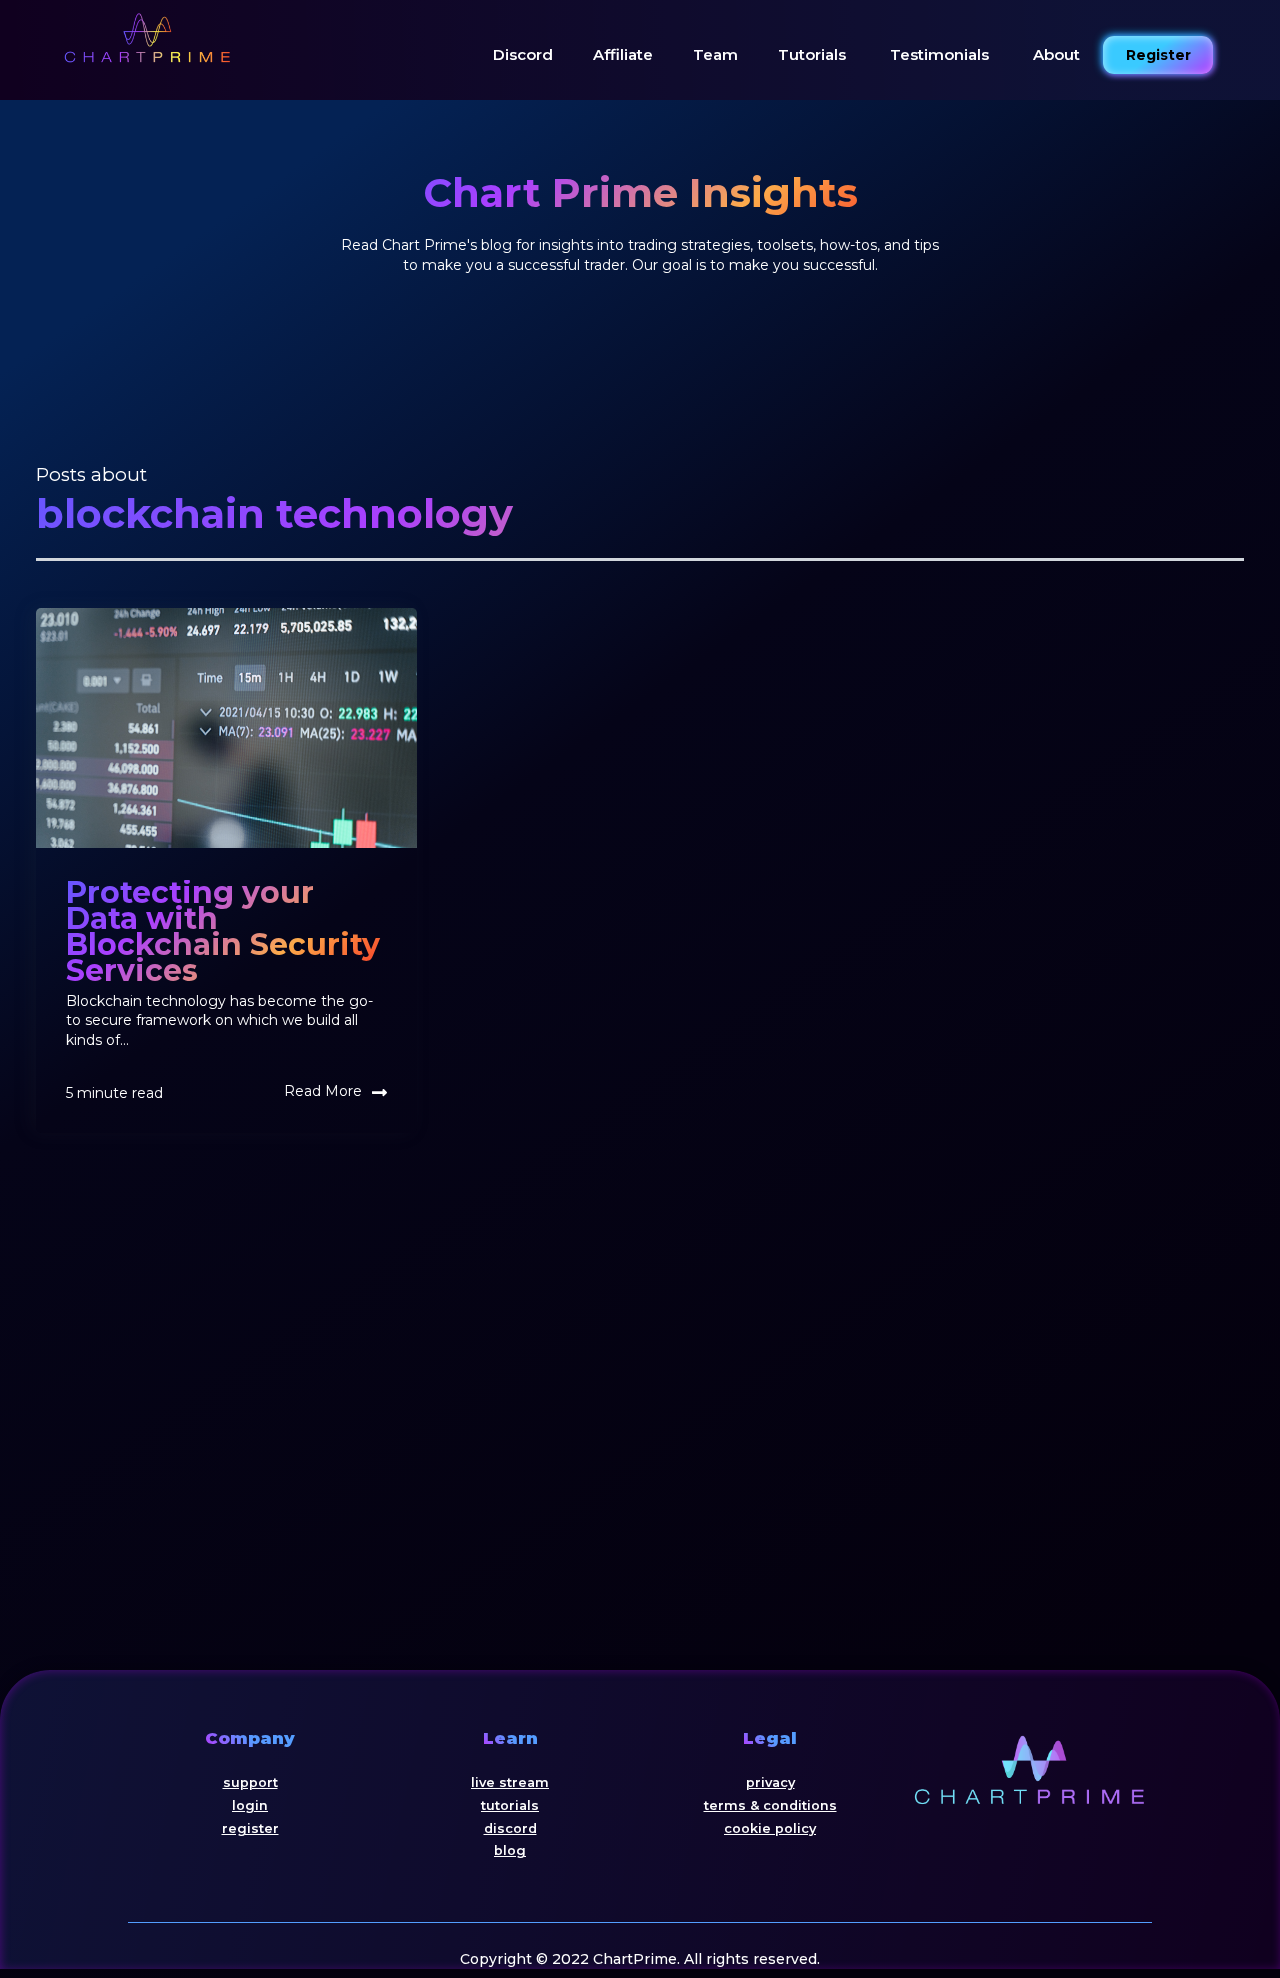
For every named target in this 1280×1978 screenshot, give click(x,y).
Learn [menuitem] (510, 1738)
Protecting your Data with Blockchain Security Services (223, 931)
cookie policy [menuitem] (770, 1828)
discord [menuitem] (510, 1828)
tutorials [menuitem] (510, 1805)
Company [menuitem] (250, 1738)
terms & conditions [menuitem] (770, 1805)
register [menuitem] (250, 1828)
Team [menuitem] (715, 54)
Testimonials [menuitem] (939, 53)
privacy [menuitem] (770, 1782)
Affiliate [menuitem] (623, 54)
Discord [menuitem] (523, 54)
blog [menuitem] (510, 1850)
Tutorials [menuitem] (812, 54)
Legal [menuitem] (770, 1738)
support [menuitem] (250, 1782)
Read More (323, 1091)
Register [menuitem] (1158, 55)
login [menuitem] (250, 1805)
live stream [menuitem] (510, 1782)
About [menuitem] (1056, 54)
